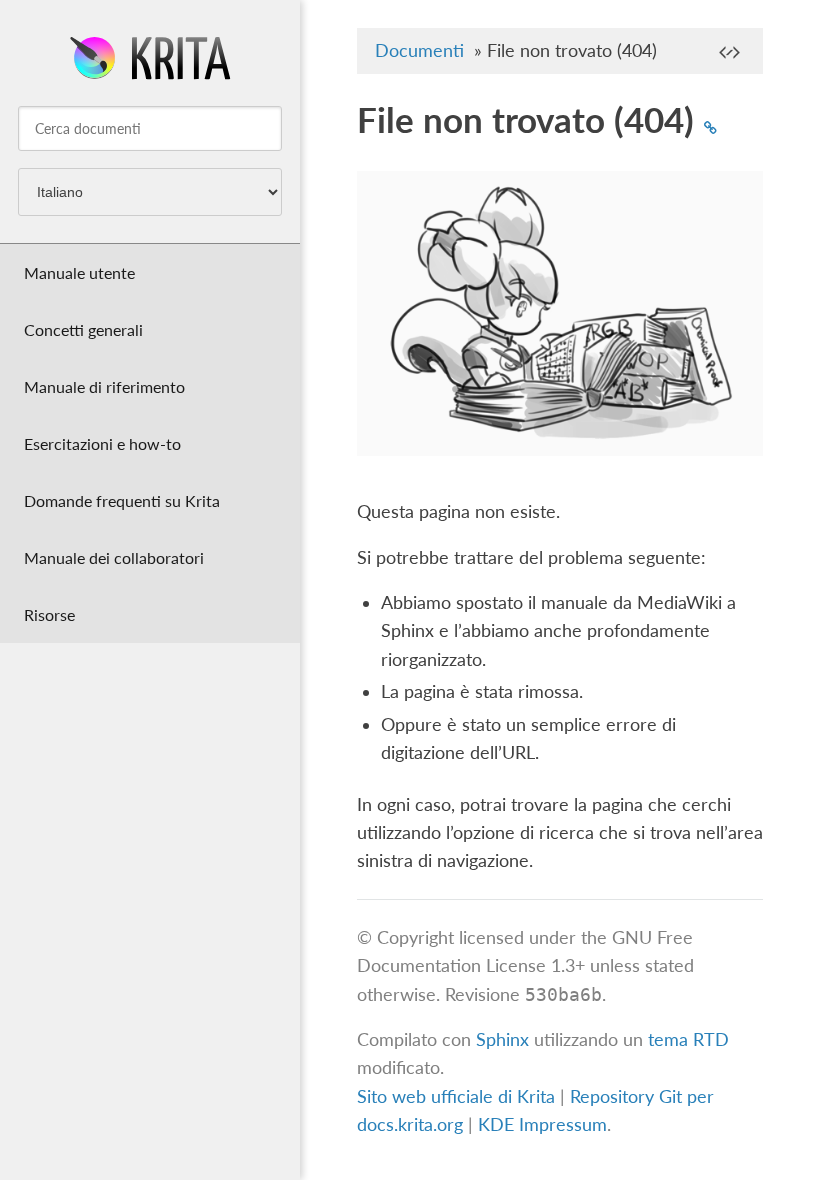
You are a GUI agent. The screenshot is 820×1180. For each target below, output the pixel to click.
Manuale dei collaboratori (114, 557)
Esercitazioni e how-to (102, 443)
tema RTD (688, 1039)
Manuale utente (79, 272)
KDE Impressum (542, 1124)
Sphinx (502, 1039)
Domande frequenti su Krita (122, 500)
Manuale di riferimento (104, 386)
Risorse (49, 614)
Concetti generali (83, 329)
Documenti (419, 50)
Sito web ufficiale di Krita (456, 1096)
